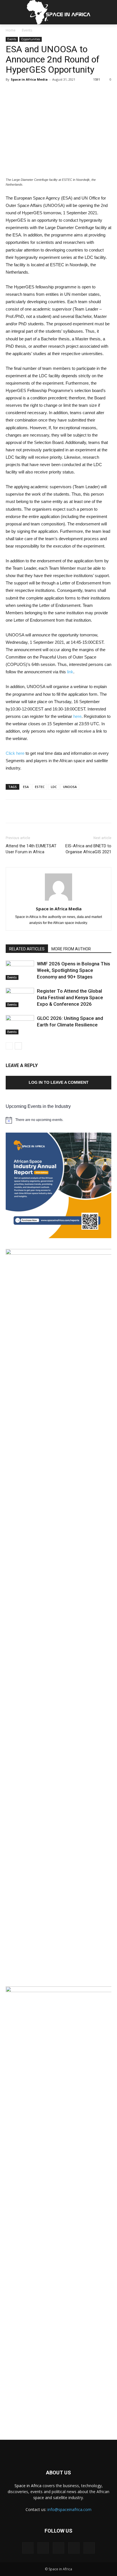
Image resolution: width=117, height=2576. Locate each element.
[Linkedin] (58, 2548)
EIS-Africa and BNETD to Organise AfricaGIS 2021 (88, 849)
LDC (54, 787)
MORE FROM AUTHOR (71, 949)
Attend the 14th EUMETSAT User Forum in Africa (31, 849)
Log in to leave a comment (59, 1082)
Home (11, 30)
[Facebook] (28, 2548)
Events (27, 30)
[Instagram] (43, 2548)
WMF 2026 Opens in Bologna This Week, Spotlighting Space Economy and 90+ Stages (74, 970)
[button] (109, 12)
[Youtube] (89, 2548)
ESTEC (40, 787)
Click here (15, 753)
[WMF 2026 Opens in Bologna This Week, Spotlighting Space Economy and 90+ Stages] (20, 970)
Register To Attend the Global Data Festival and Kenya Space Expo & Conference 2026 (70, 997)
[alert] (58, 1120)
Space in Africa (29, 2486)
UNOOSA (70, 787)
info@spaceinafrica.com (69, 2509)
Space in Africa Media (29, 79)
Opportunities (31, 39)
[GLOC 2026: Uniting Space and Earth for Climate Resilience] (20, 1025)
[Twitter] (74, 2548)
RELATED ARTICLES (27, 949)
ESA (26, 787)
